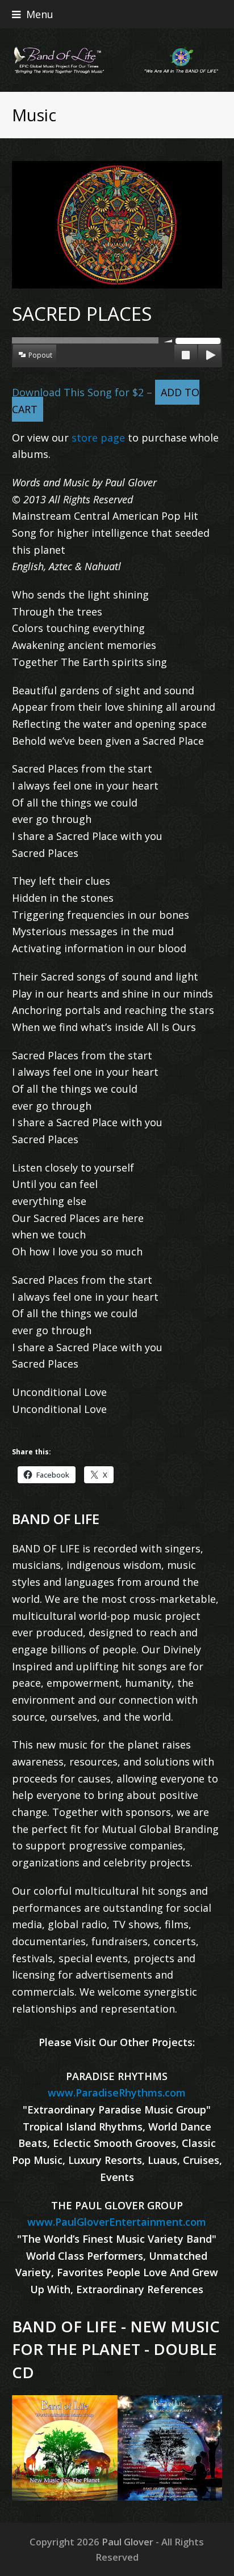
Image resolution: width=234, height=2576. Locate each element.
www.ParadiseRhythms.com (117, 2093)
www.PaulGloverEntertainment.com (117, 2222)
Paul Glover (128, 2542)
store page (98, 438)
